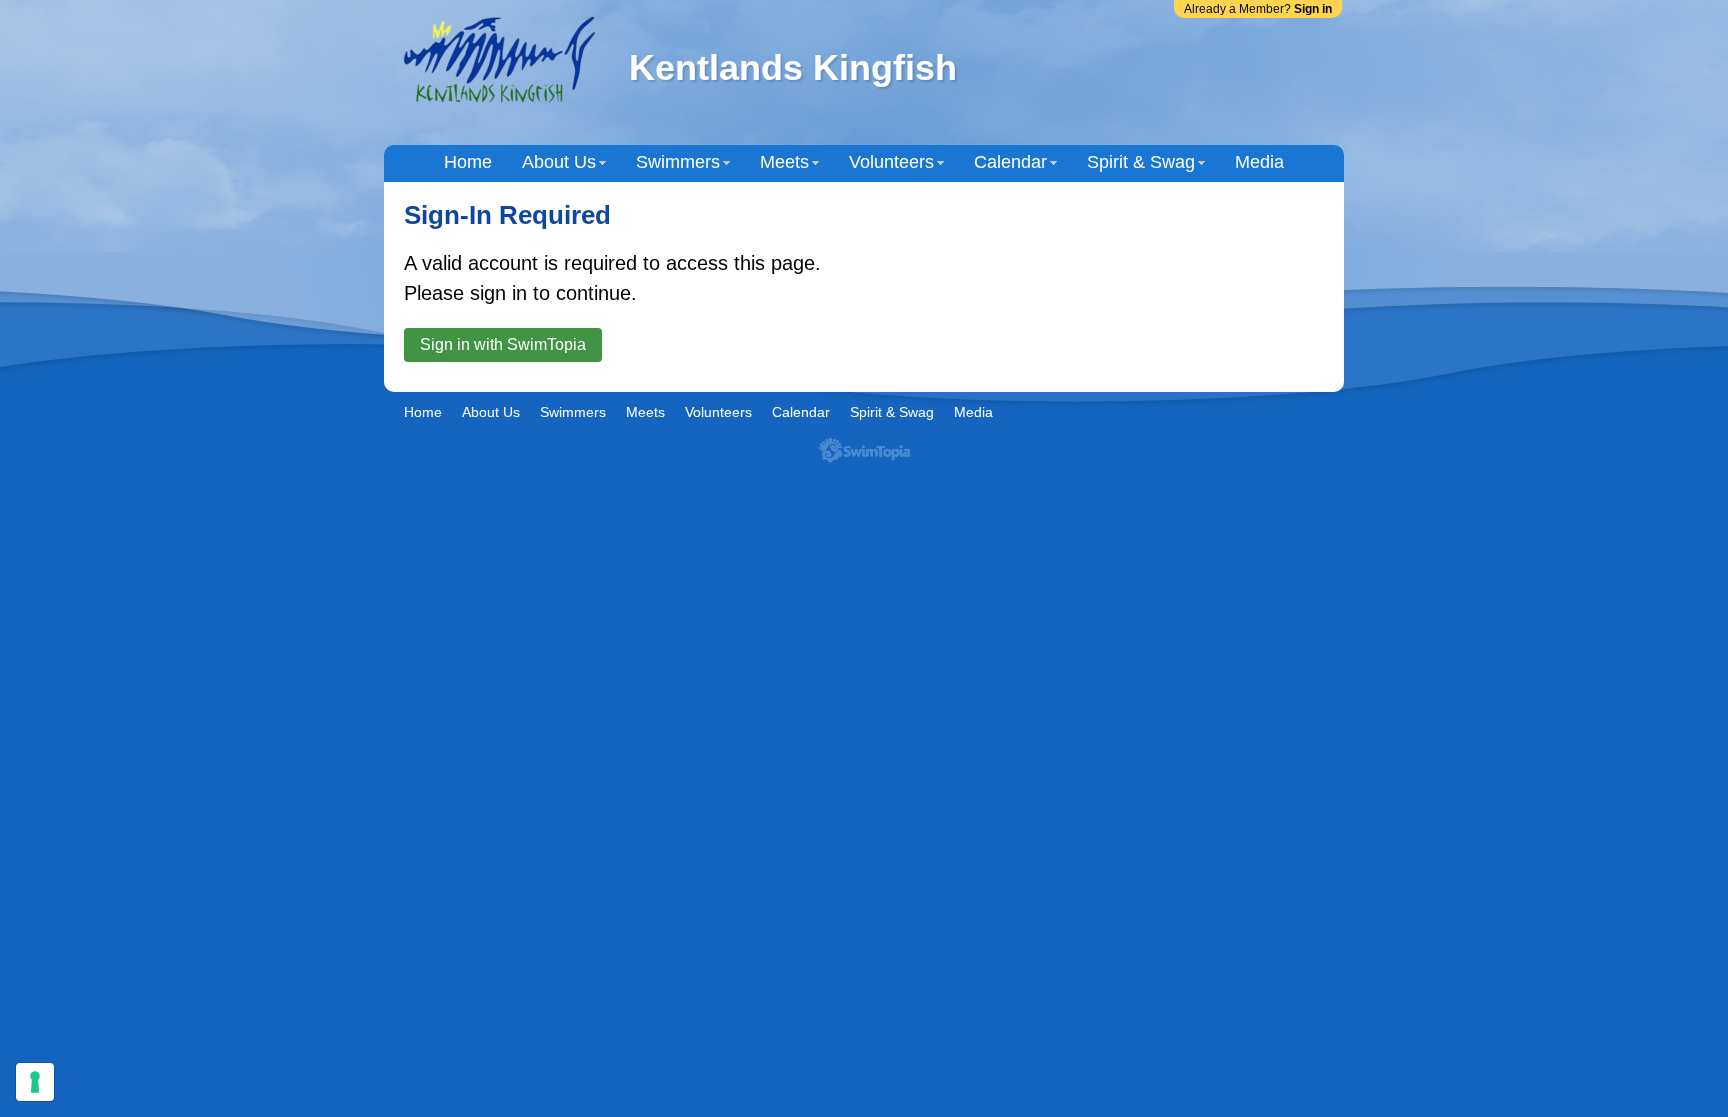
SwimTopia (864, 450)
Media (1259, 162)
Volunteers (891, 162)
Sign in (1313, 9)
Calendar (1010, 162)
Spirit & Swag (1141, 162)
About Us (559, 162)
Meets (784, 162)
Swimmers (678, 162)
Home (468, 162)
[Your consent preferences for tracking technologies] (35, 1082)
